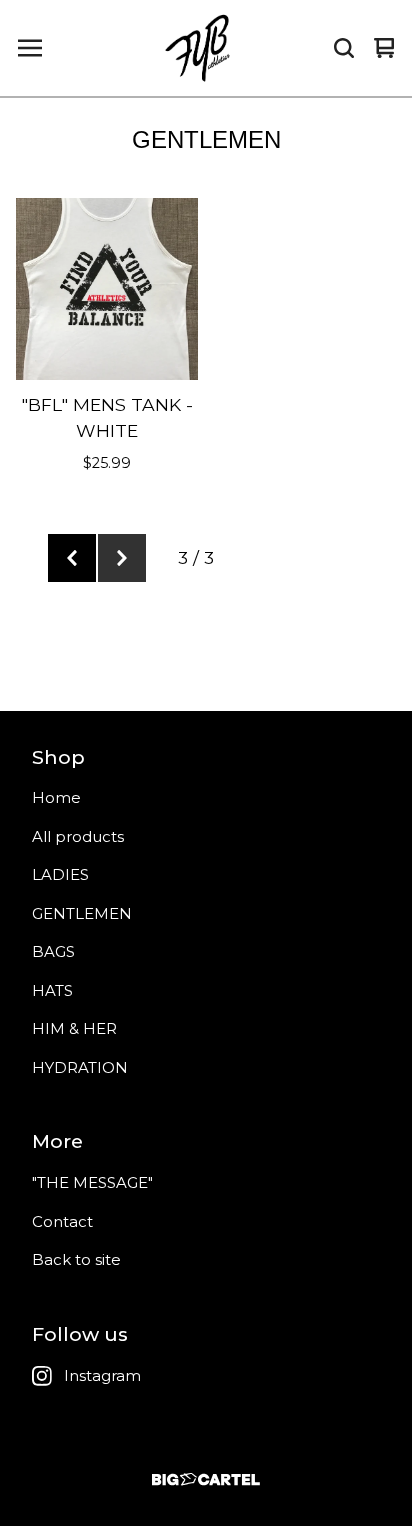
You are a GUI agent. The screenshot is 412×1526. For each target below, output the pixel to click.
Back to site (76, 1259)
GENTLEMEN (82, 913)
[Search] (344, 48)
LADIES (60, 874)
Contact (62, 1221)
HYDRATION (80, 1067)
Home (56, 797)
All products (78, 836)
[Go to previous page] (72, 558)
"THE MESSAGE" (92, 1182)
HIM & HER (74, 1028)
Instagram (102, 1375)
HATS (52, 990)
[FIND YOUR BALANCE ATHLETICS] (200, 48)
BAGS (53, 951)
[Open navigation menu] (30, 48)
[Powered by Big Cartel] (206, 1479)
